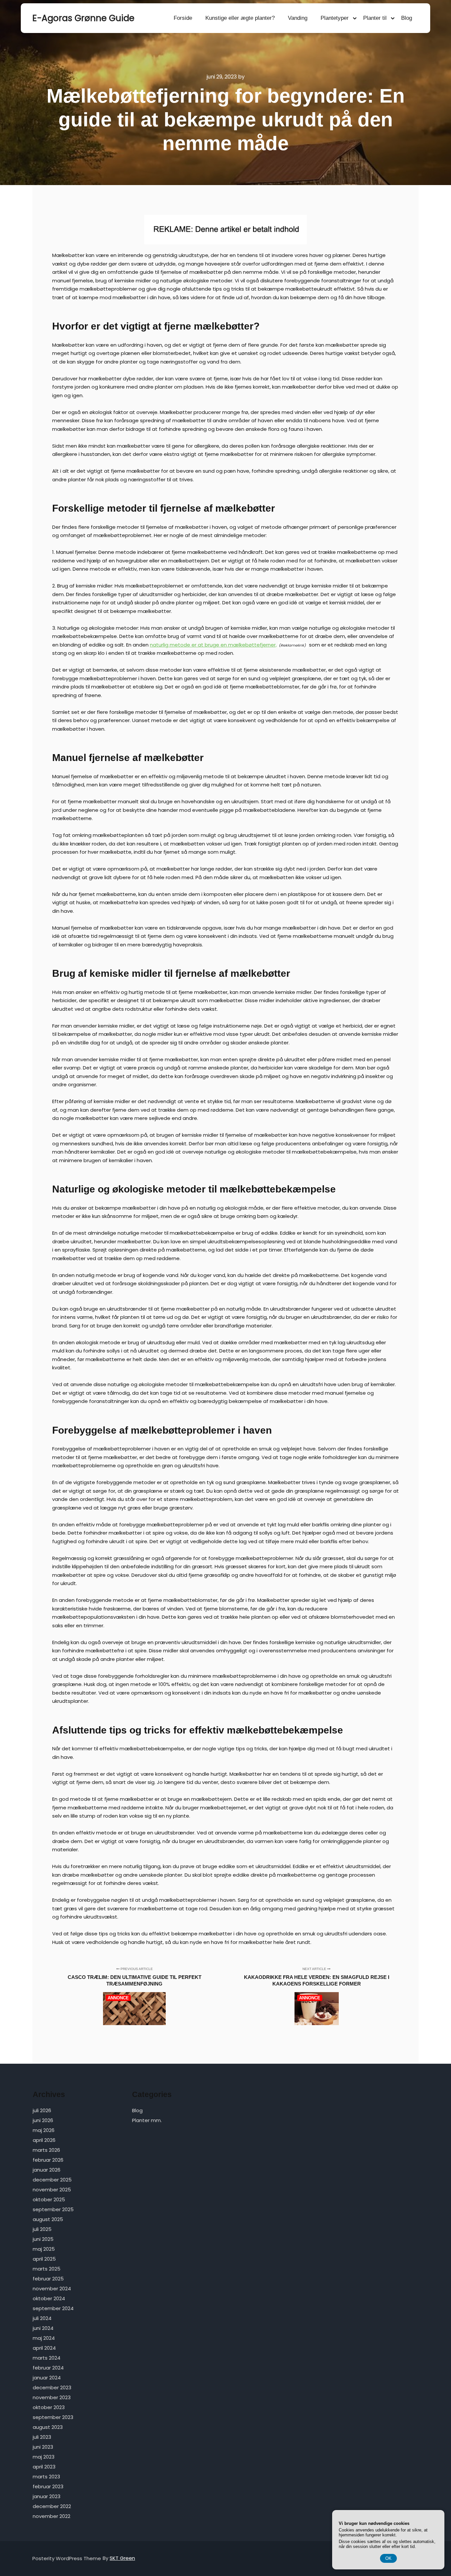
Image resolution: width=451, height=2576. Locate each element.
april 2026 (44, 2140)
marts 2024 (47, 2358)
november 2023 (52, 2397)
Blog (407, 18)
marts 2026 (46, 2150)
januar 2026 (47, 2170)
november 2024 (52, 2289)
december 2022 (52, 2506)
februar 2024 (48, 2368)
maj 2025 (44, 2249)
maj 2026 (44, 2130)
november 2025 (52, 2190)
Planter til (375, 18)
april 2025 (44, 2259)
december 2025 (52, 2180)
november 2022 (52, 2516)
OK (388, 2558)
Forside (183, 18)
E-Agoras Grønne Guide (65, 18)
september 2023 (53, 2417)
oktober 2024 (49, 2298)
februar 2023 (48, 2486)
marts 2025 (47, 2269)
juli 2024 (42, 2318)
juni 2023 (43, 2447)
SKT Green (122, 2558)
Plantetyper (335, 18)
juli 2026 (42, 2110)
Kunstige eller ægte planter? (240, 18)
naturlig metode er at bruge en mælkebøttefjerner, (213, 645)
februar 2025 (48, 2279)
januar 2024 (47, 2378)
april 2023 (44, 2467)
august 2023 (48, 2427)
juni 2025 (43, 2239)
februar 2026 (48, 2160)
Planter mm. (147, 2120)
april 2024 (44, 2348)
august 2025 (48, 2219)
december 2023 (52, 2387)
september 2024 (53, 2308)
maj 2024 (44, 2338)
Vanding (298, 18)
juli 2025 (42, 2229)
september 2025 (53, 2209)
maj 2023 (44, 2457)
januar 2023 (47, 2496)
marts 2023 (46, 2477)
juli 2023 (42, 2437)
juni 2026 (43, 2120)
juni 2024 (43, 2328)
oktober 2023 (49, 2407)
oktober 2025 (49, 2199)
